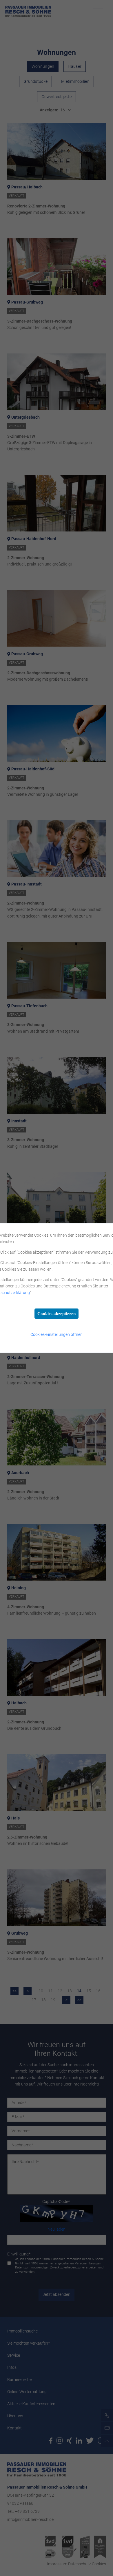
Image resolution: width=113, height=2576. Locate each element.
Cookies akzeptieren (57, 1314)
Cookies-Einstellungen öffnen (57, 1334)
